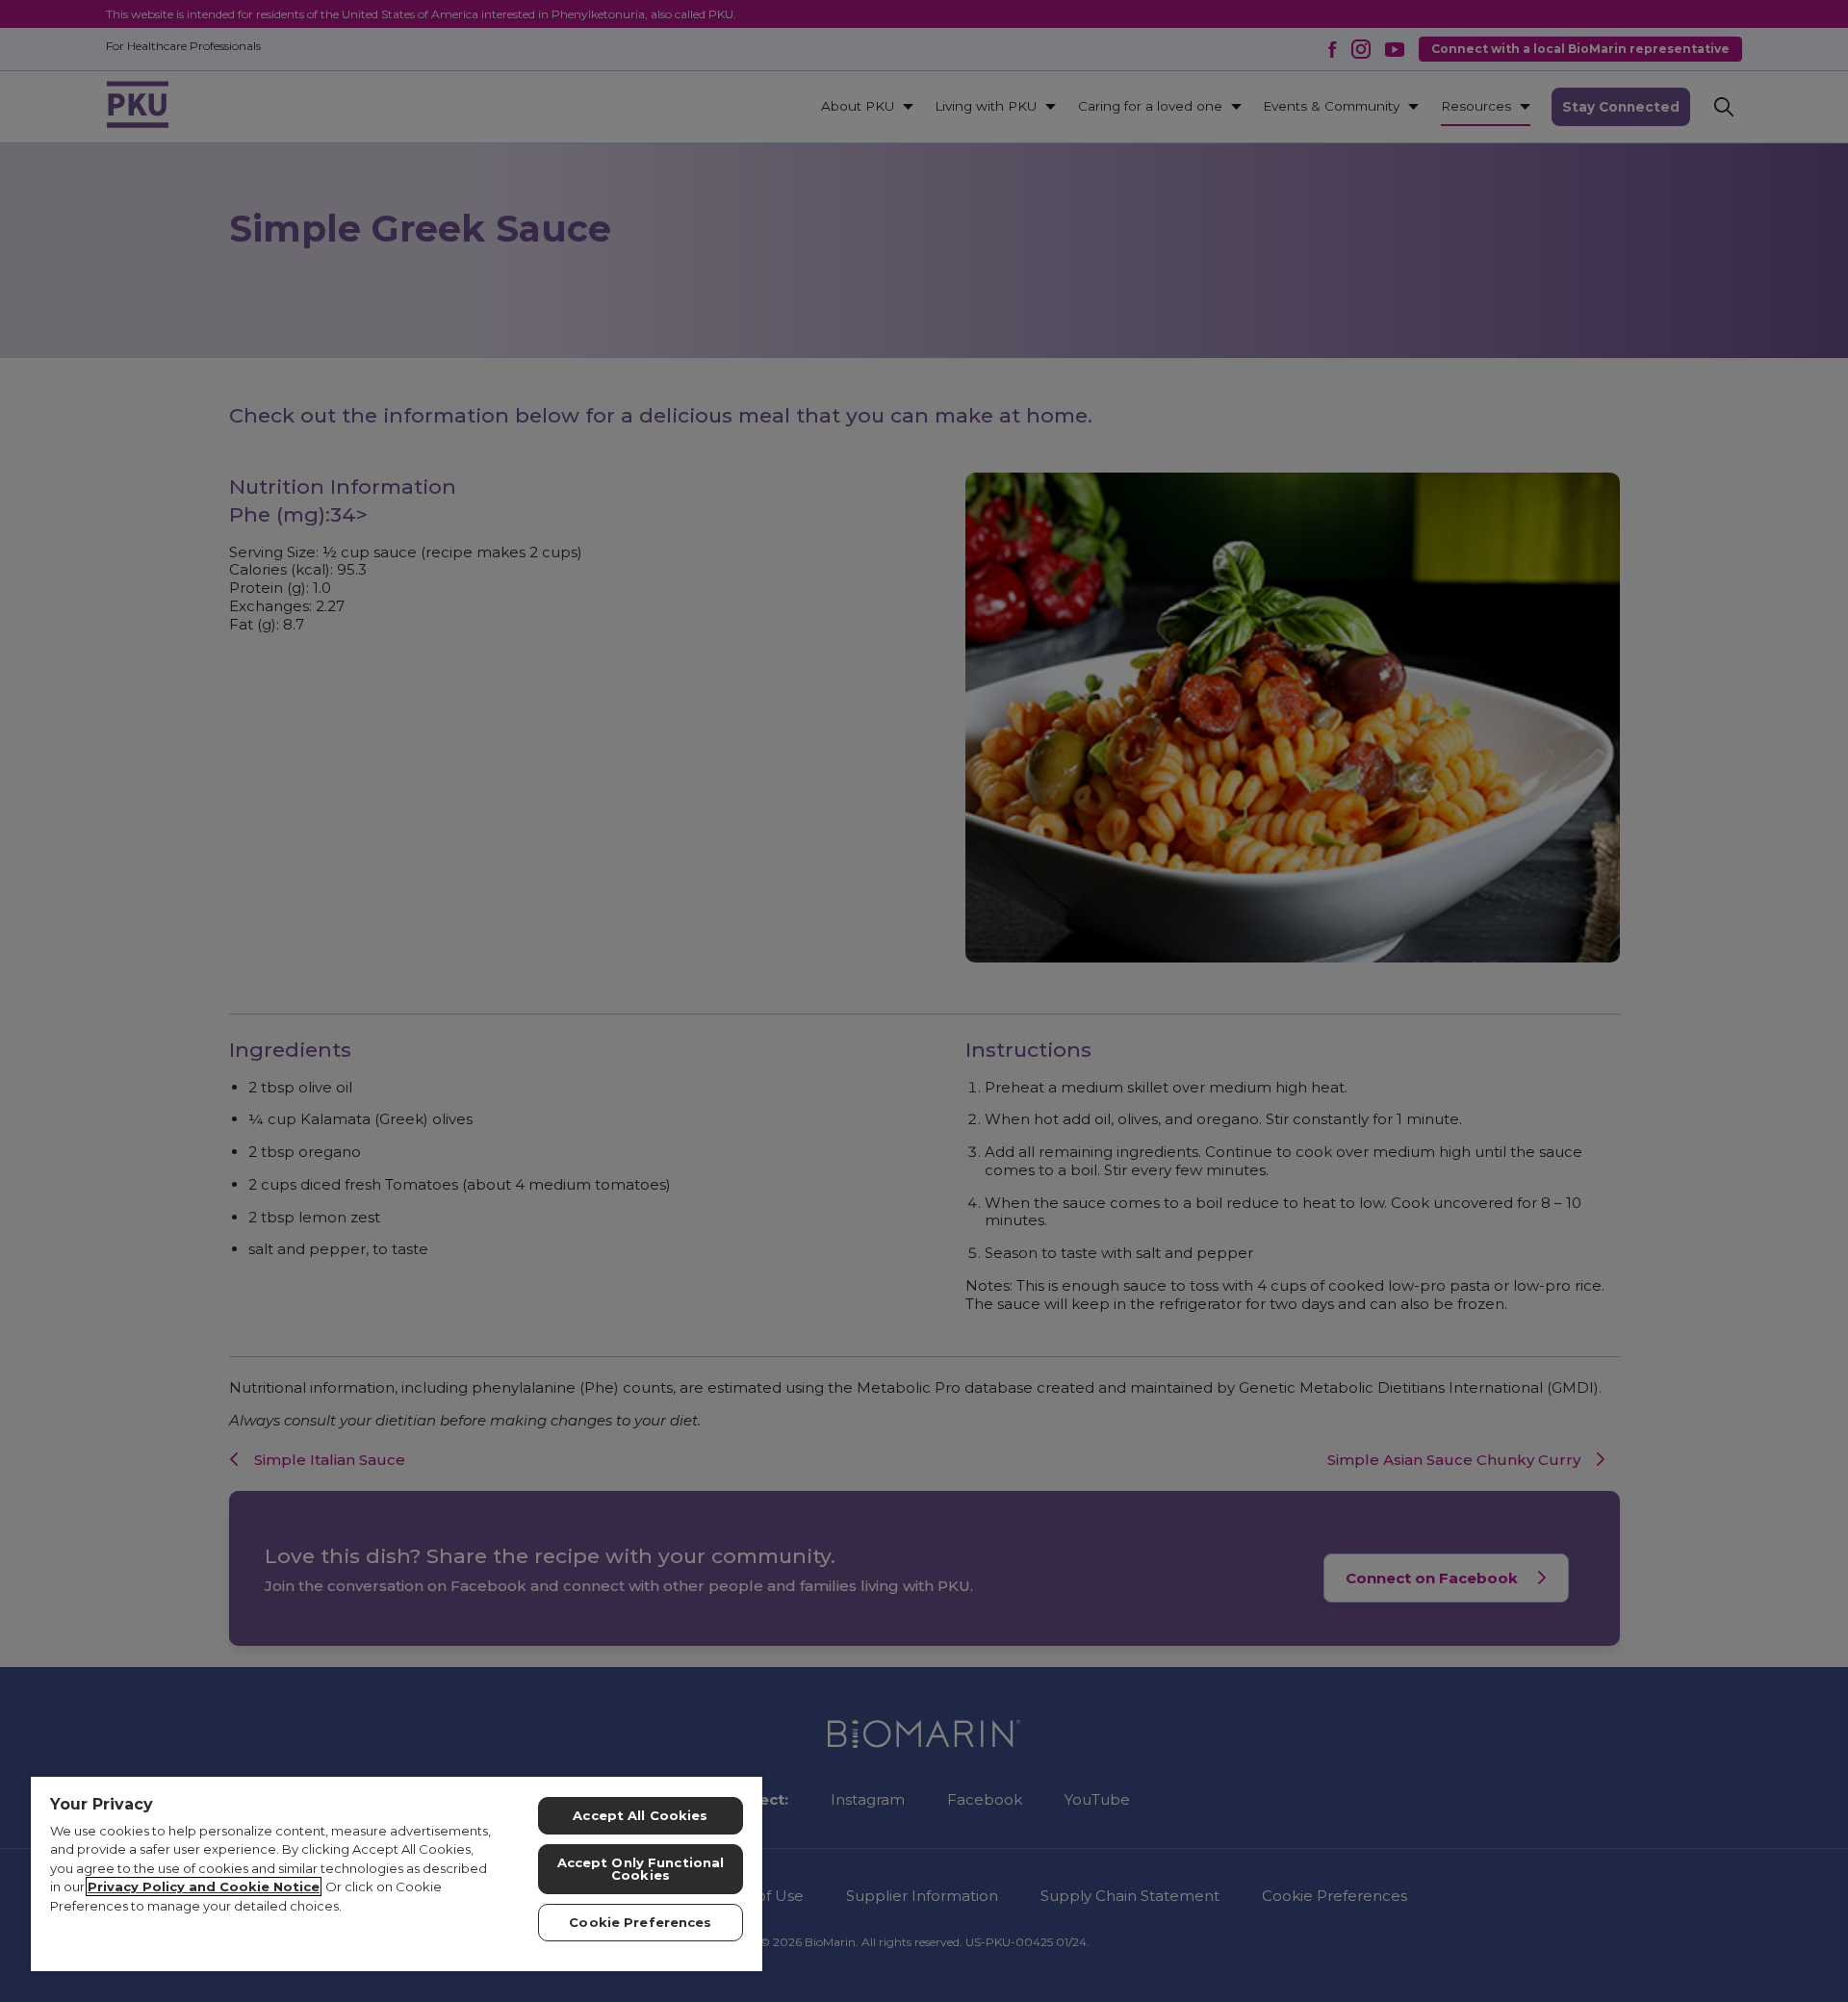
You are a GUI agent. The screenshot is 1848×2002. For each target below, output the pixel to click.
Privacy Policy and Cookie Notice (204, 1886)
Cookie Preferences (640, 1922)
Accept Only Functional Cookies (641, 1869)
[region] (397, 1873)
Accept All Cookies (640, 1815)
